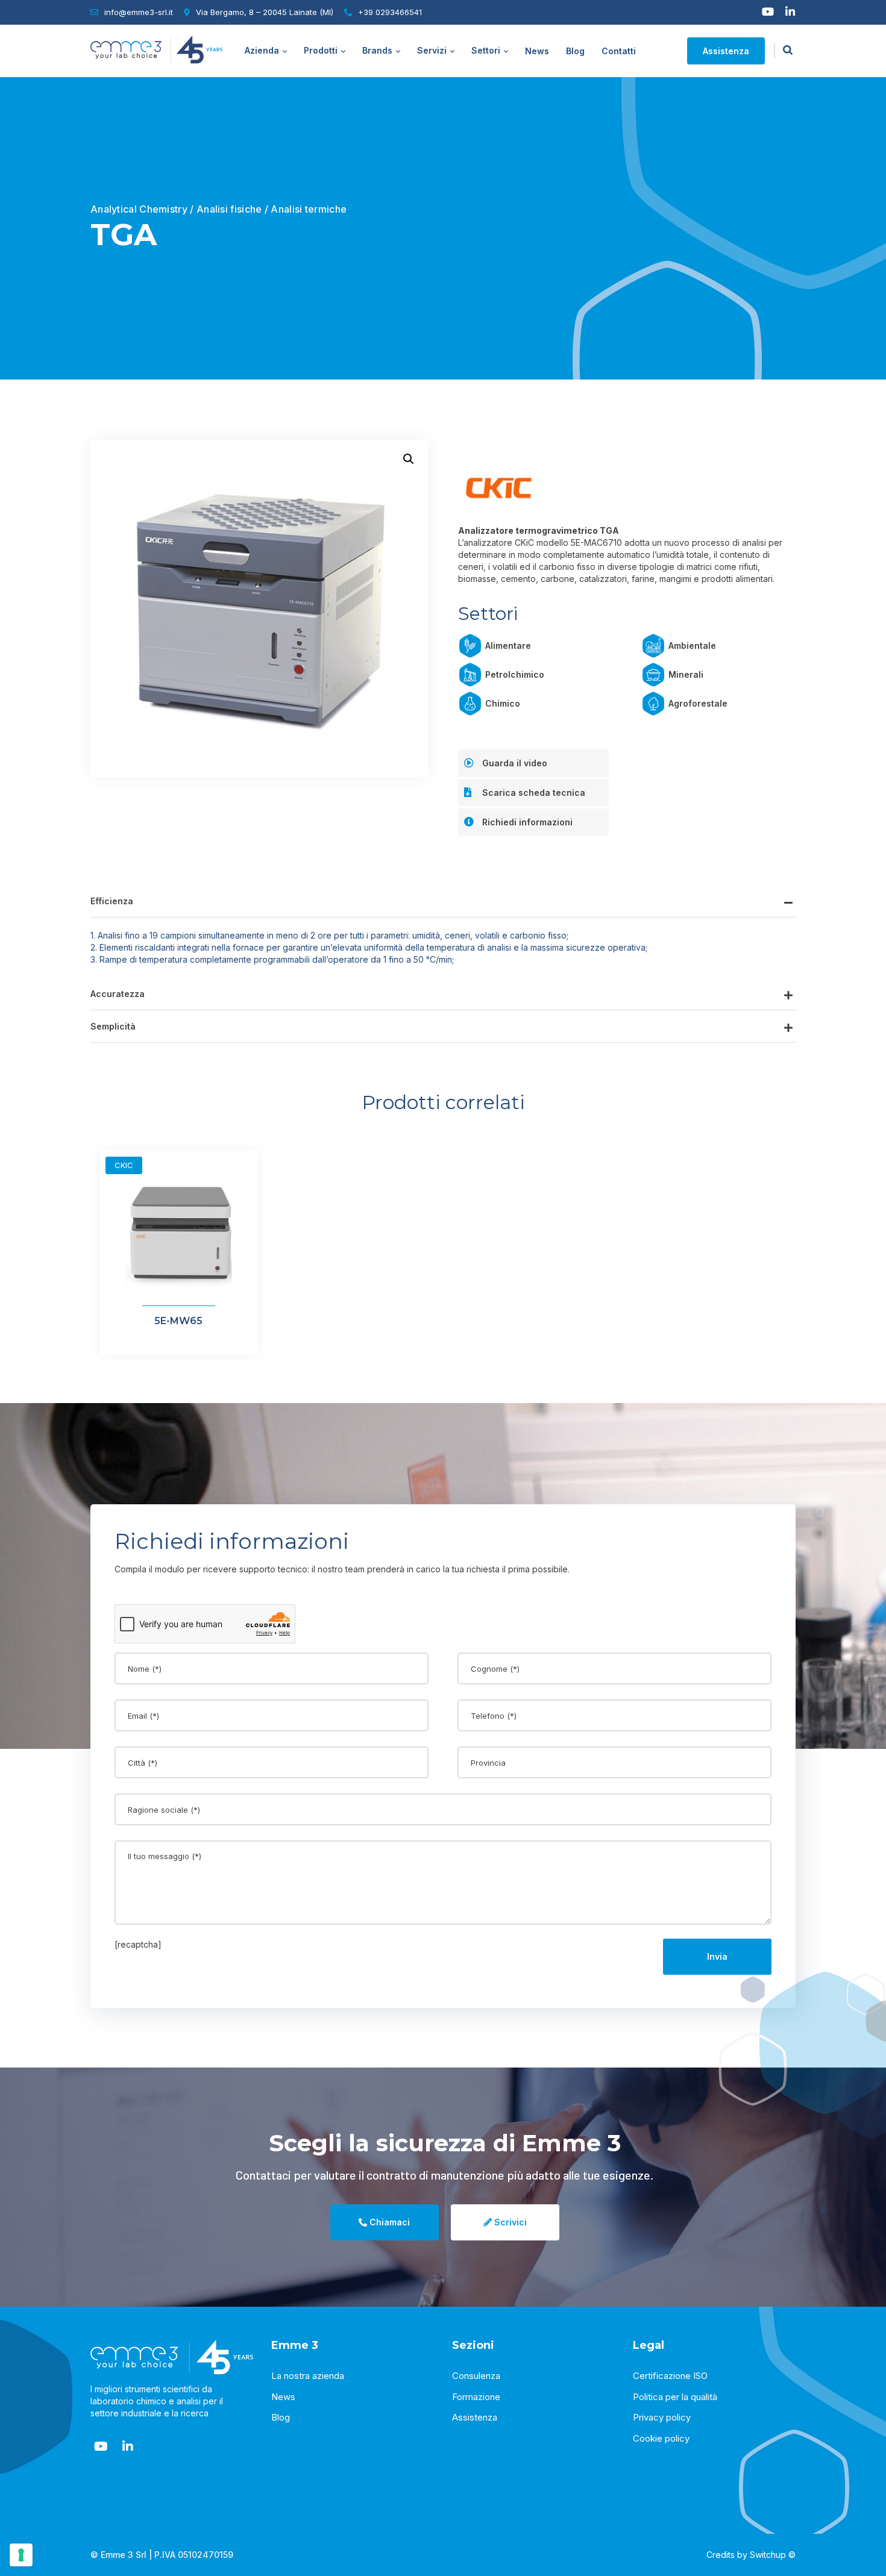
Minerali (686, 674)
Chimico (503, 703)
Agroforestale (698, 703)
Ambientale (692, 646)
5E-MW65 (178, 1321)
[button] (409, 459)
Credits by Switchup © (751, 2555)
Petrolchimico (515, 674)
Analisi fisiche (229, 209)
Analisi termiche (309, 209)
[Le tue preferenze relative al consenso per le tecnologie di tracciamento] (21, 2555)
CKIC (124, 1165)
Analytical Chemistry (139, 209)
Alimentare (508, 646)
